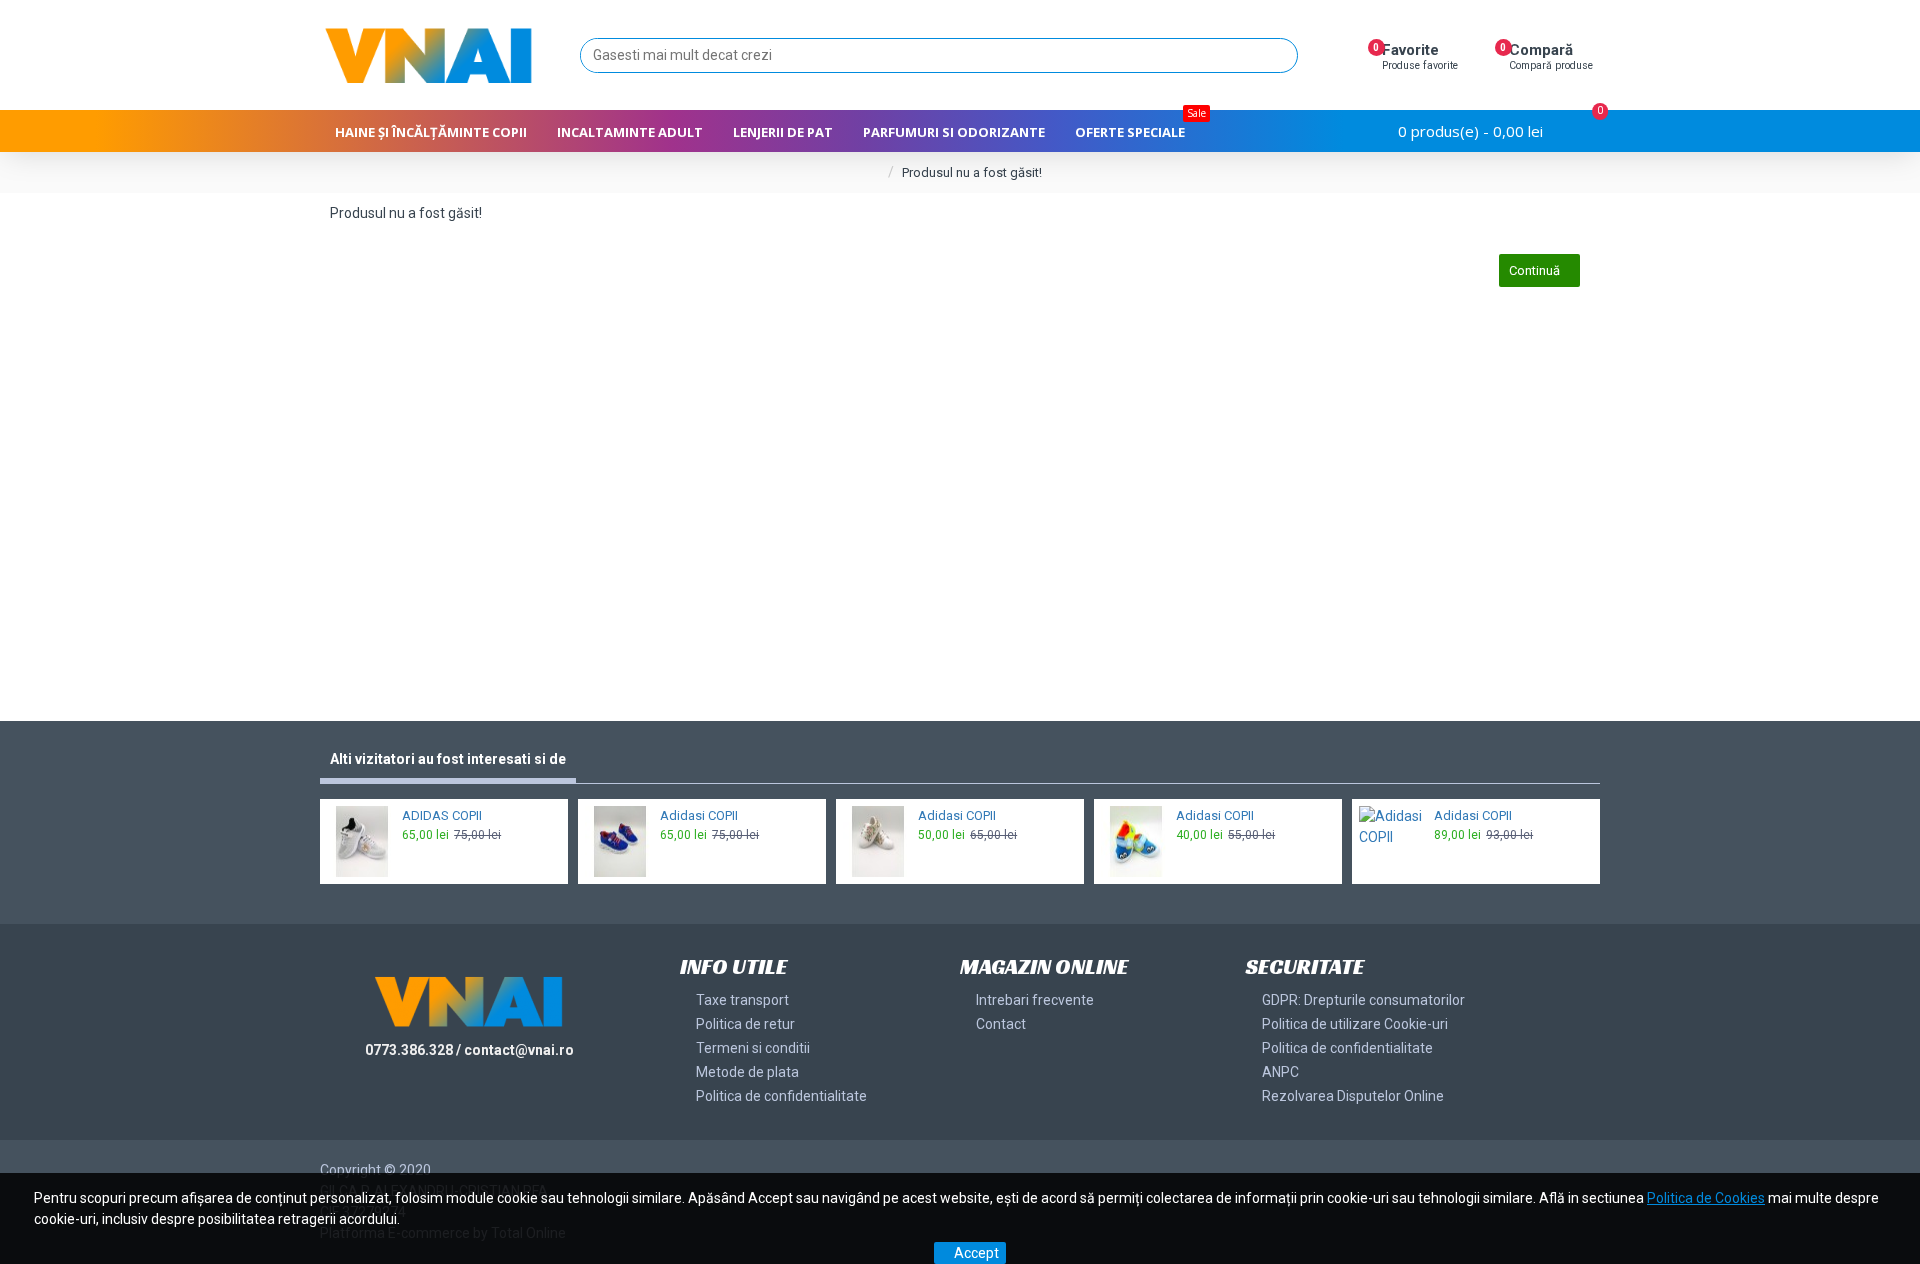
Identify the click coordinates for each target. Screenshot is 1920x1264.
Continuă (1534, 270)
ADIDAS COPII (442, 815)
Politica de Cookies (1706, 1198)
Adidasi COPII (699, 815)
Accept (976, 1253)
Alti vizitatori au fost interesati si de (448, 759)
